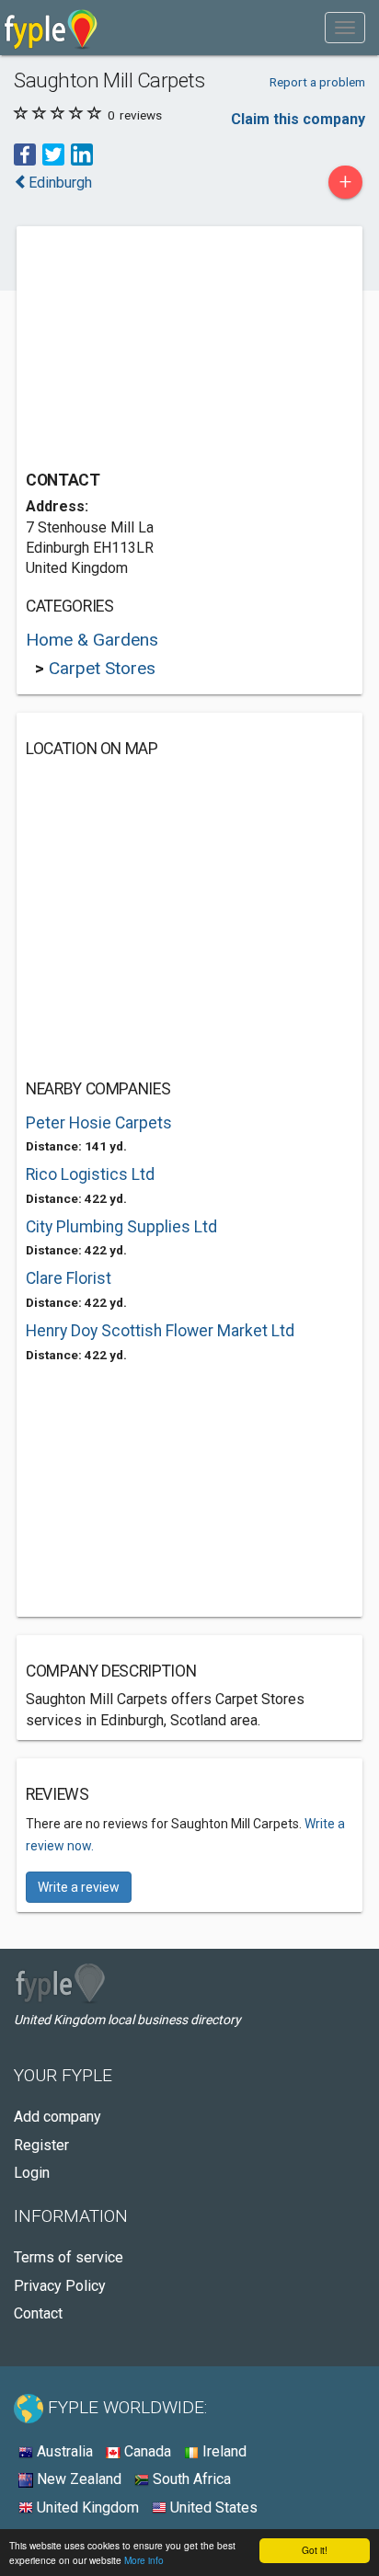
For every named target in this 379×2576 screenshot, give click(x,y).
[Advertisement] (164, 350)
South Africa (190, 2479)
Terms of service (69, 2257)
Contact (38, 2313)
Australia (63, 2451)
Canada (146, 2451)
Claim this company (298, 119)
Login (32, 2173)
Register (41, 2145)
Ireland (223, 2451)
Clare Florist (69, 1278)
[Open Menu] (345, 28)
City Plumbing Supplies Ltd (121, 1227)
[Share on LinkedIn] (82, 154)
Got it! (315, 2550)
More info (144, 2560)
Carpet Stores (102, 668)
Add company (57, 2117)
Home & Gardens (92, 640)
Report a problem (317, 82)
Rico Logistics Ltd (90, 1174)
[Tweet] (53, 154)
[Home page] (51, 28)
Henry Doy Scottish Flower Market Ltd (160, 1331)
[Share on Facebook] (25, 154)
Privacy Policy (60, 2286)
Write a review (79, 1887)
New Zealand (77, 2479)
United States (212, 2507)
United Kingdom (86, 2507)
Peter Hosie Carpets (99, 1123)
